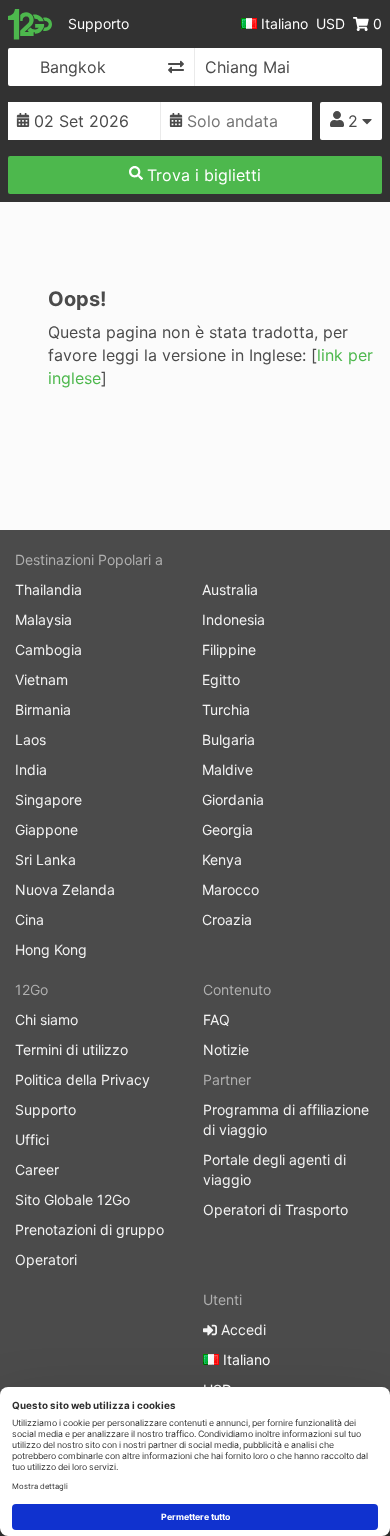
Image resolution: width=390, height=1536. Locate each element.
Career (37, 1169)
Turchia (226, 709)
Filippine (229, 649)
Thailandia (48, 589)
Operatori (46, 1259)
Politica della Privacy (82, 1079)
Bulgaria (228, 739)
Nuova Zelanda (65, 889)
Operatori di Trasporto (275, 1209)
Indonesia (233, 619)
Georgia (227, 829)
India (31, 769)
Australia (230, 589)
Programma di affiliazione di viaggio (286, 1119)
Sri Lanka (45, 859)
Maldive (227, 769)
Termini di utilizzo (71, 1049)
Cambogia (48, 649)
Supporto (98, 23)
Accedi (241, 1329)
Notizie (226, 1049)
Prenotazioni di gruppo (89, 1229)
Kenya (222, 859)
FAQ (216, 1019)
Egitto (221, 679)
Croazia (227, 919)
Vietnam (41, 679)
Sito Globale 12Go (72, 1199)
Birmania (43, 709)
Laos (30, 739)
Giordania (233, 799)
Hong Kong (51, 949)
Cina (29, 919)
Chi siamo (46, 1019)
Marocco (230, 889)
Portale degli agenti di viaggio (274, 1169)
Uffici (32, 1139)
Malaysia (43, 619)
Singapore (48, 799)
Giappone (46, 829)
